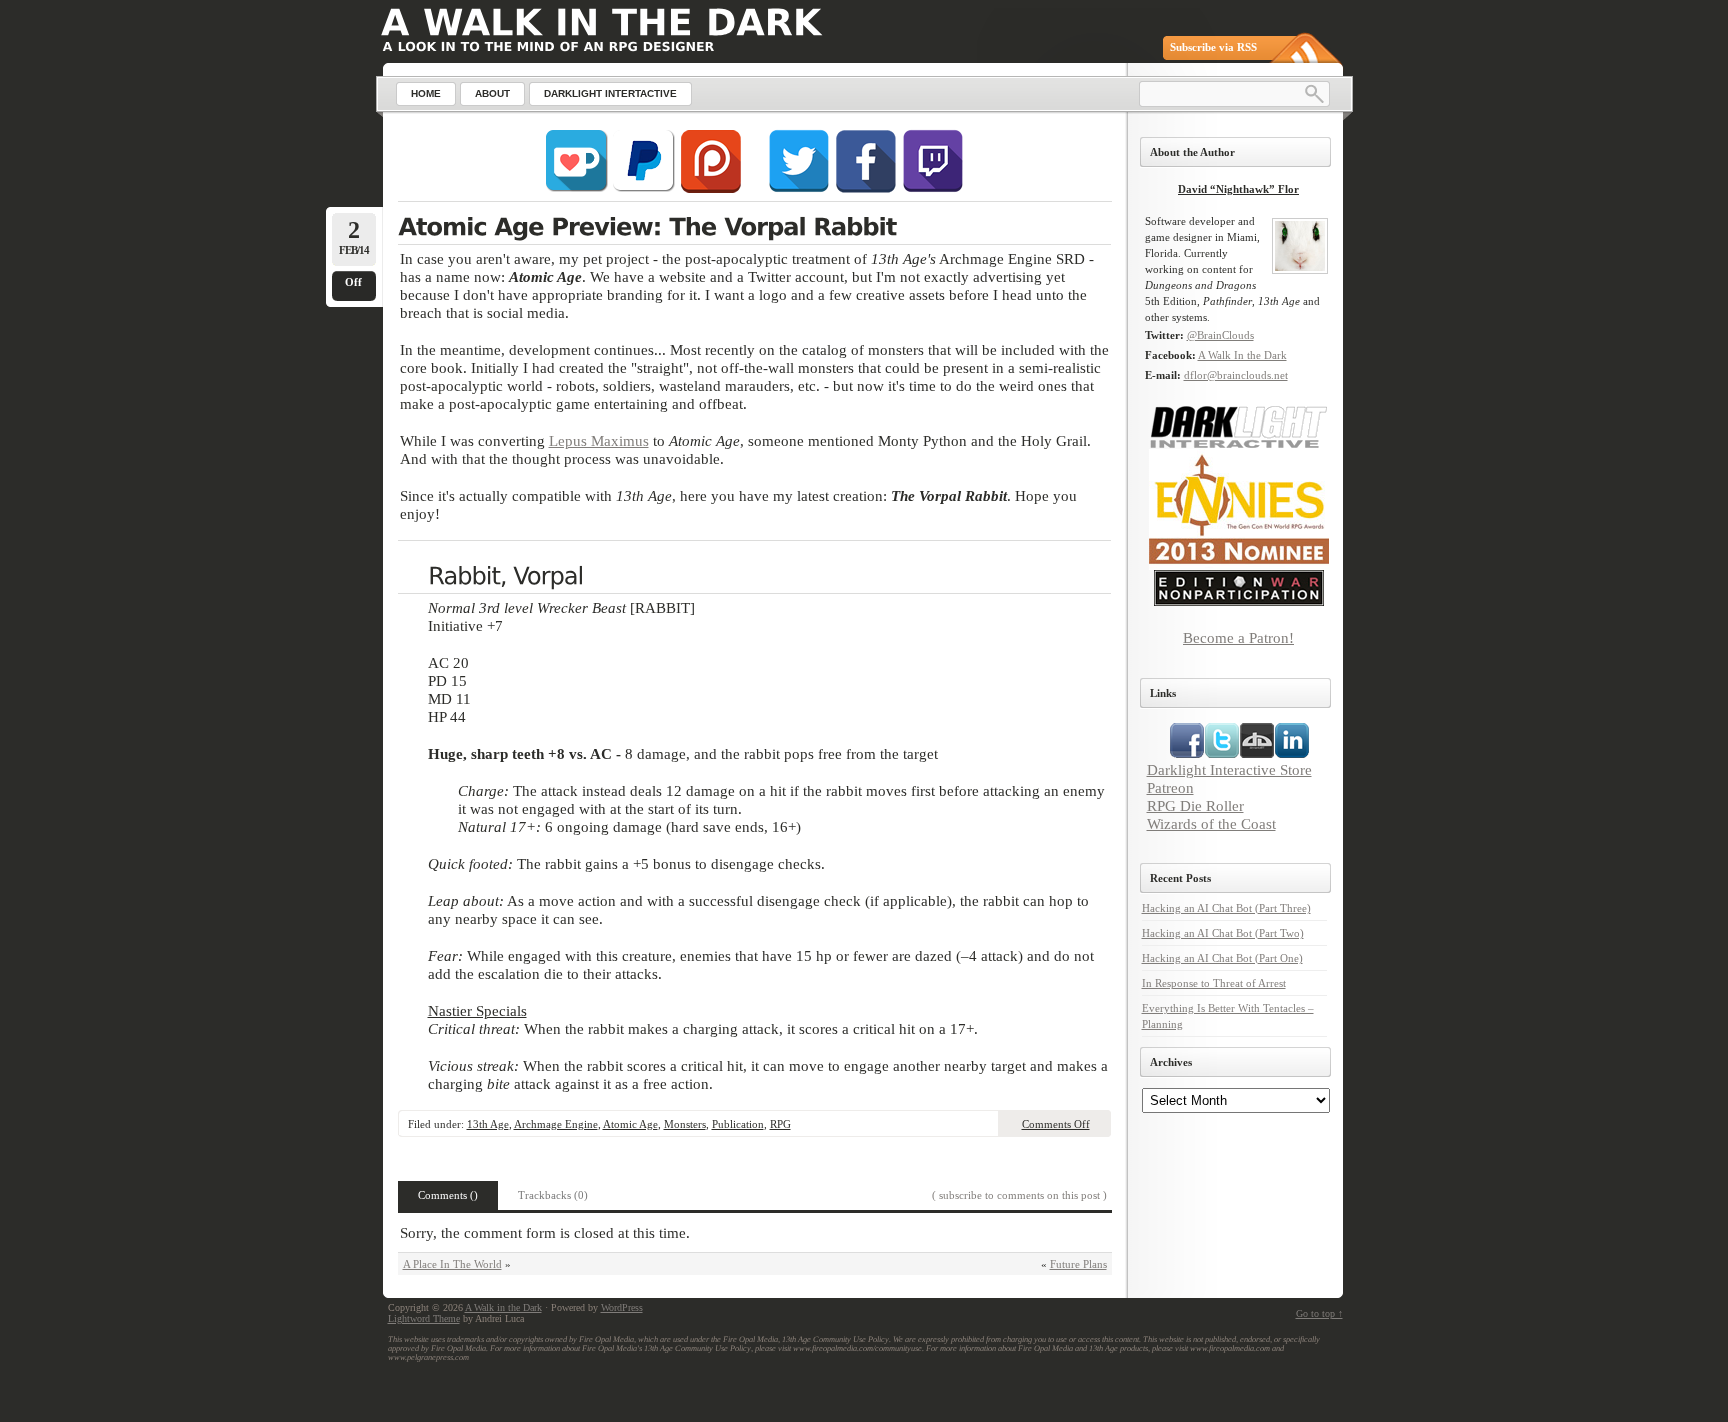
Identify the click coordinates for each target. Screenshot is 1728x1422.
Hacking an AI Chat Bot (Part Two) (1223, 933)
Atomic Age (630, 1124)
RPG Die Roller (1195, 805)
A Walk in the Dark (503, 1307)
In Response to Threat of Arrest (1214, 983)
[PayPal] (644, 189)
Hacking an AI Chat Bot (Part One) (1222, 958)
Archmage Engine (556, 1124)
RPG (780, 1124)
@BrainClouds (1220, 335)
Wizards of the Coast (1211, 823)
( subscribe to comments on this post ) (1019, 1195)
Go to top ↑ (1319, 1313)
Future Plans (1078, 1264)
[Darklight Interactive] (1239, 445)
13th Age (488, 1124)
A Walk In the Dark (1242, 355)
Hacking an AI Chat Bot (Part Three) (1226, 908)
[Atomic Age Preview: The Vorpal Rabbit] (754, 229)
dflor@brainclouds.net (1236, 375)
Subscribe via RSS (1213, 47)
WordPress (622, 1307)
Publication (738, 1124)
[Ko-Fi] (577, 189)
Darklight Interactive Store (1229, 769)
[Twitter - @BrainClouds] (799, 189)
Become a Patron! (1238, 637)
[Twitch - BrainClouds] (933, 189)
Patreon (1170, 787)
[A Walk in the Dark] (601, 22)
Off (353, 282)
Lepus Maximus (599, 440)
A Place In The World (452, 1264)
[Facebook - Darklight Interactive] (866, 189)
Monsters (685, 1124)
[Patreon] (711, 189)
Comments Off (1056, 1124)
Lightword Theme (424, 1318)
